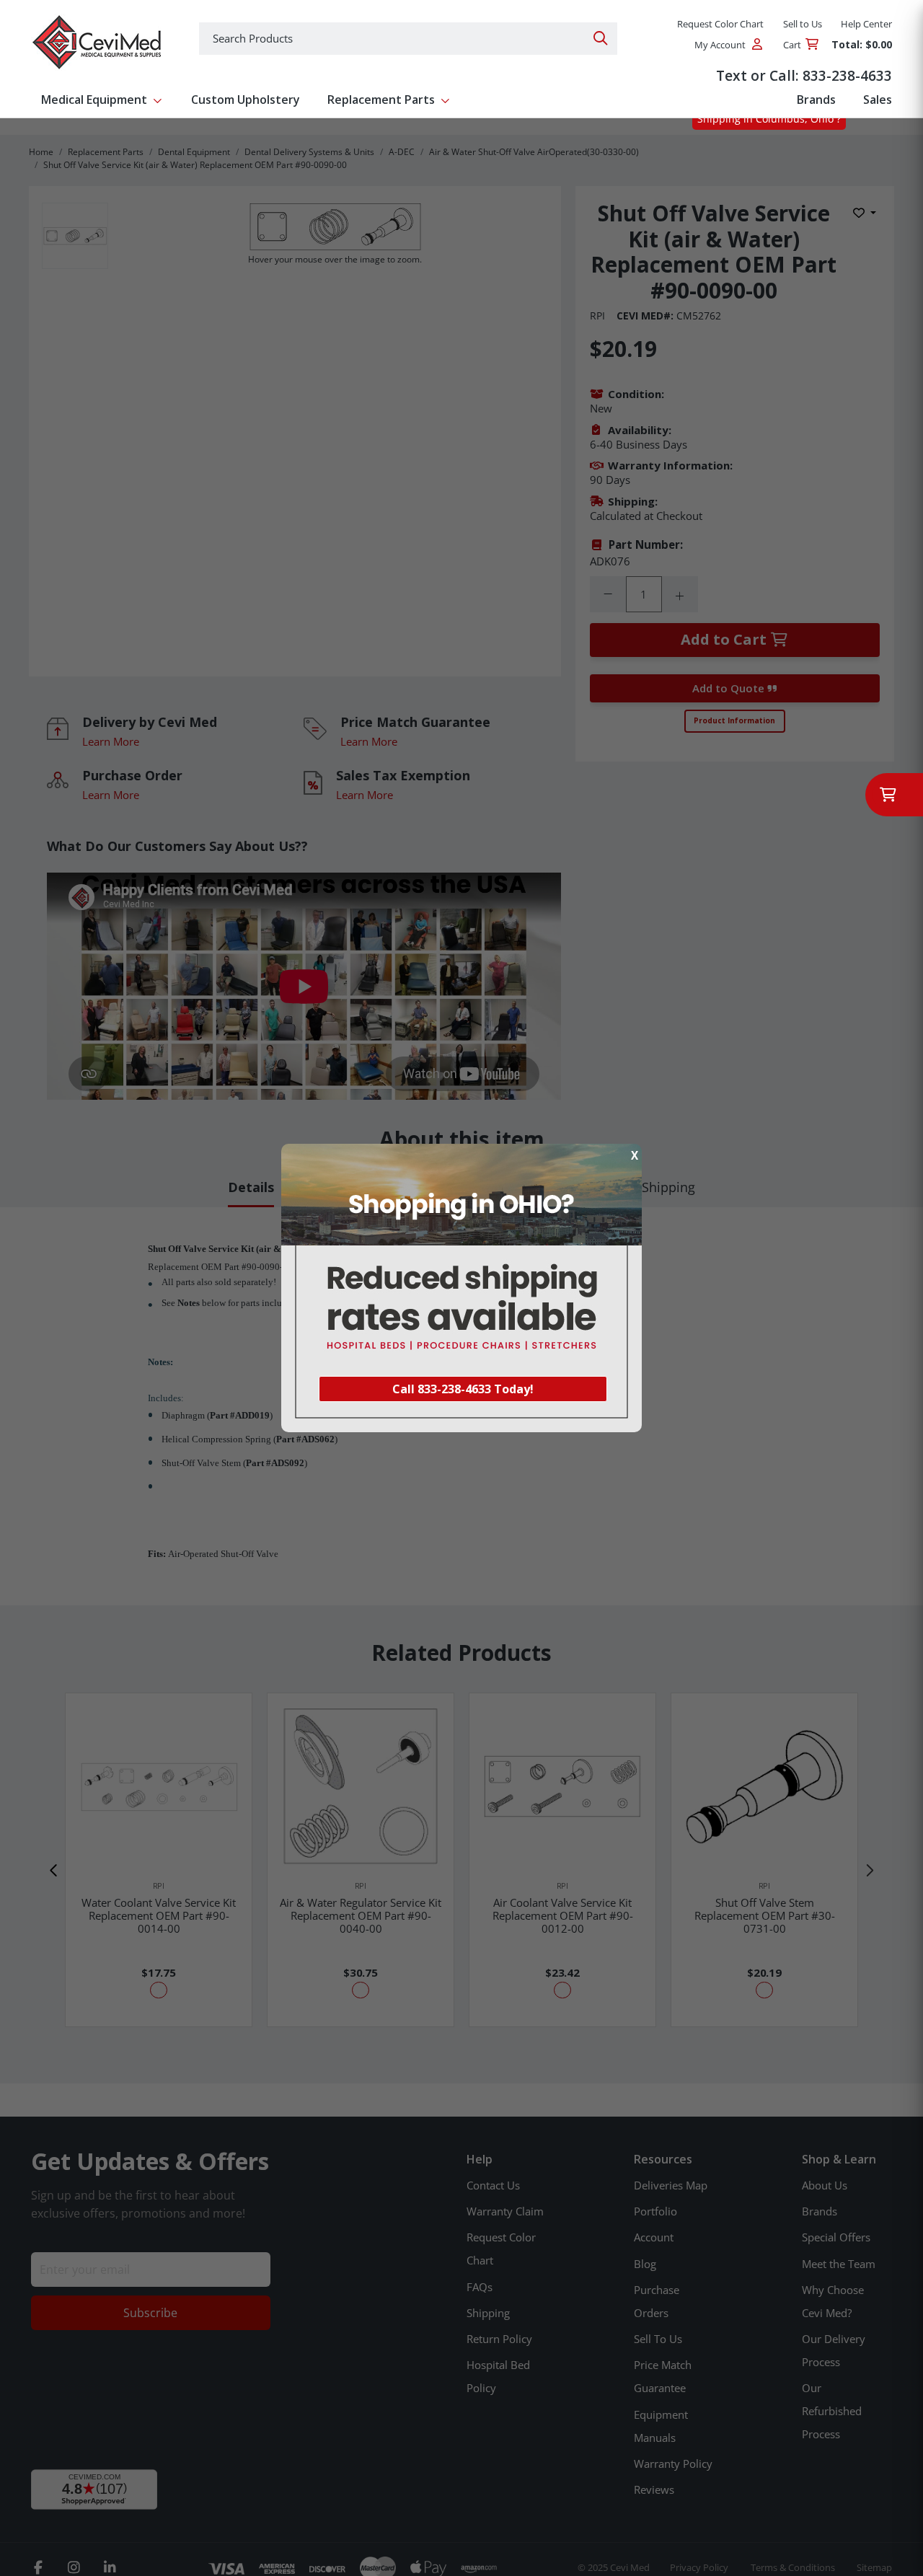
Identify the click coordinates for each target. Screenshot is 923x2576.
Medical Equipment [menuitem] (94, 100)
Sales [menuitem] (878, 100)
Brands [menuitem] (816, 100)
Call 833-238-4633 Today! (463, 1389)
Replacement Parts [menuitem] (381, 100)
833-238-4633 (847, 75)
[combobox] (408, 39)
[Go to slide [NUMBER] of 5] (54, 1871)
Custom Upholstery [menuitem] (246, 100)
